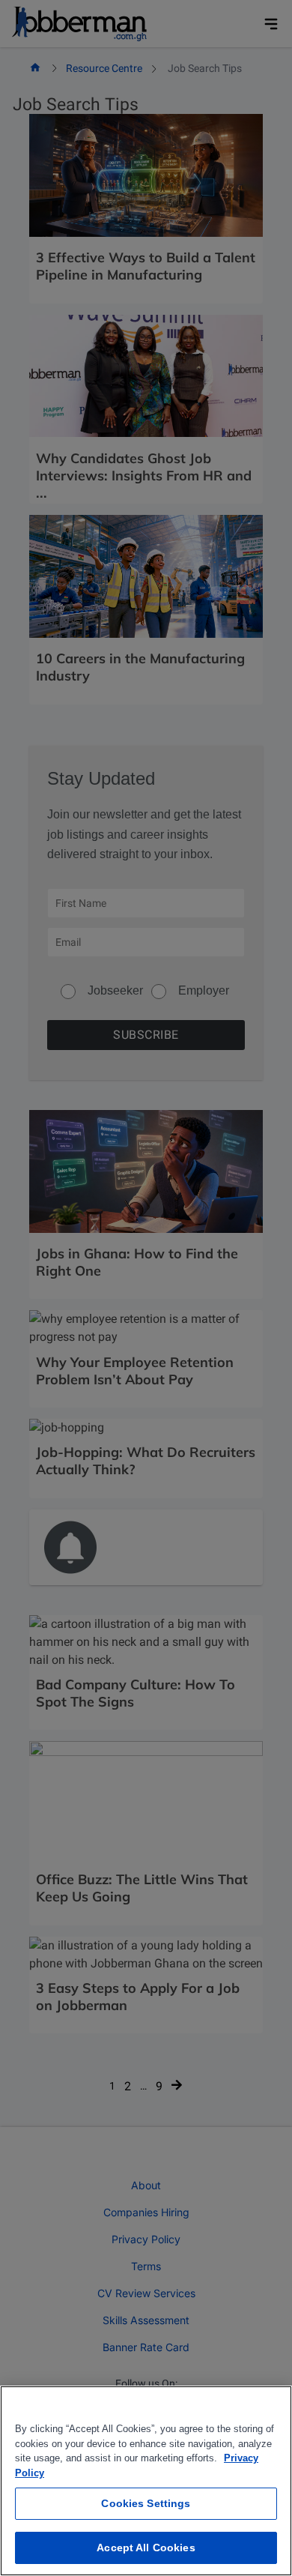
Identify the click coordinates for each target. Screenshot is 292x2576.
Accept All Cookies (146, 2548)
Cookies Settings (146, 2503)
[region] (146, 2481)
